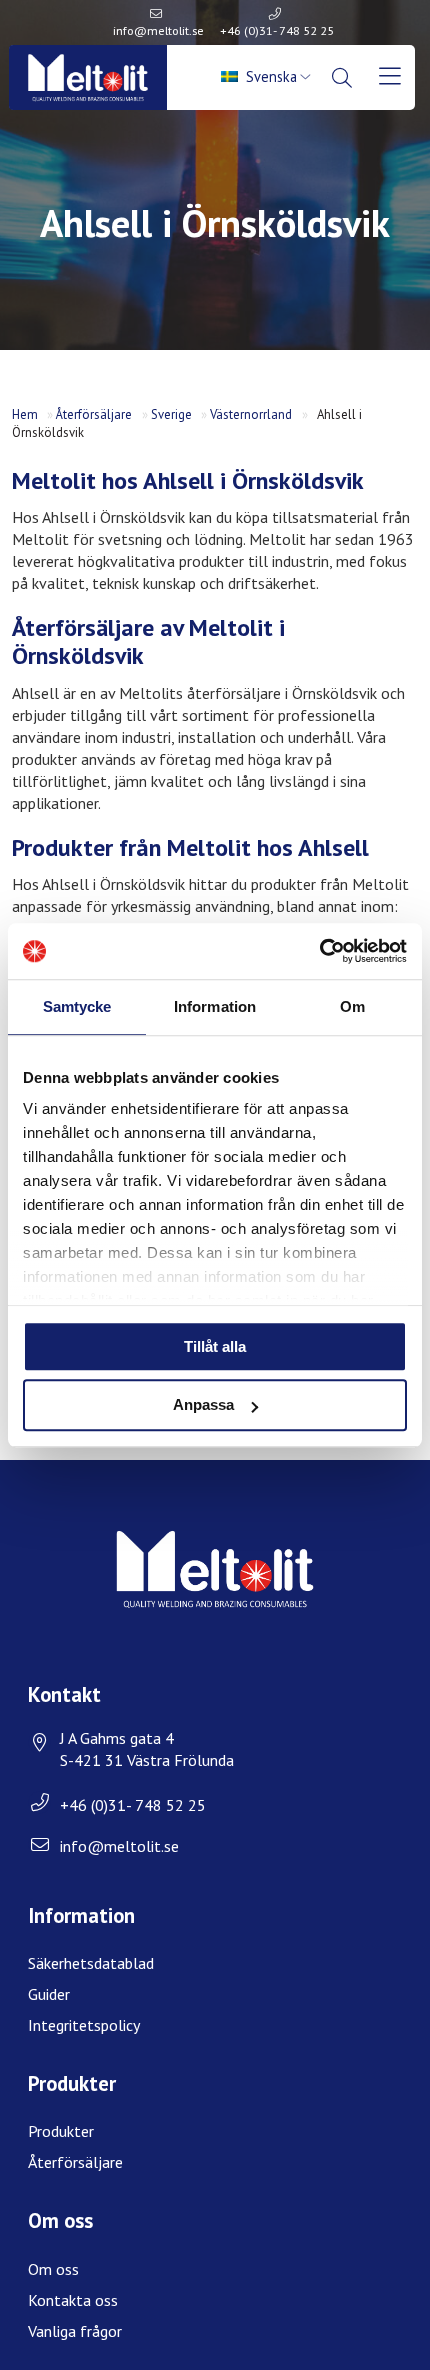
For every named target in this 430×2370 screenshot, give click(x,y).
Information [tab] (215, 1006)
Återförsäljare (94, 414)
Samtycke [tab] (77, 1006)
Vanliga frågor (75, 2331)
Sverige (171, 414)
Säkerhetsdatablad (91, 1963)
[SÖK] (344, 78)
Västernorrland (251, 414)
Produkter (61, 2131)
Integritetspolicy (84, 2025)
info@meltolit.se (158, 30)
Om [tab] (352, 1006)
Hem (25, 414)
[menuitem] (268, 77)
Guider (49, 1994)
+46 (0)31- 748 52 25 (277, 30)
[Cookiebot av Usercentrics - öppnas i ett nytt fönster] (319, 951)
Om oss (53, 2269)
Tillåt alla (215, 1346)
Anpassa (203, 1405)
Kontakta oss (73, 2300)
